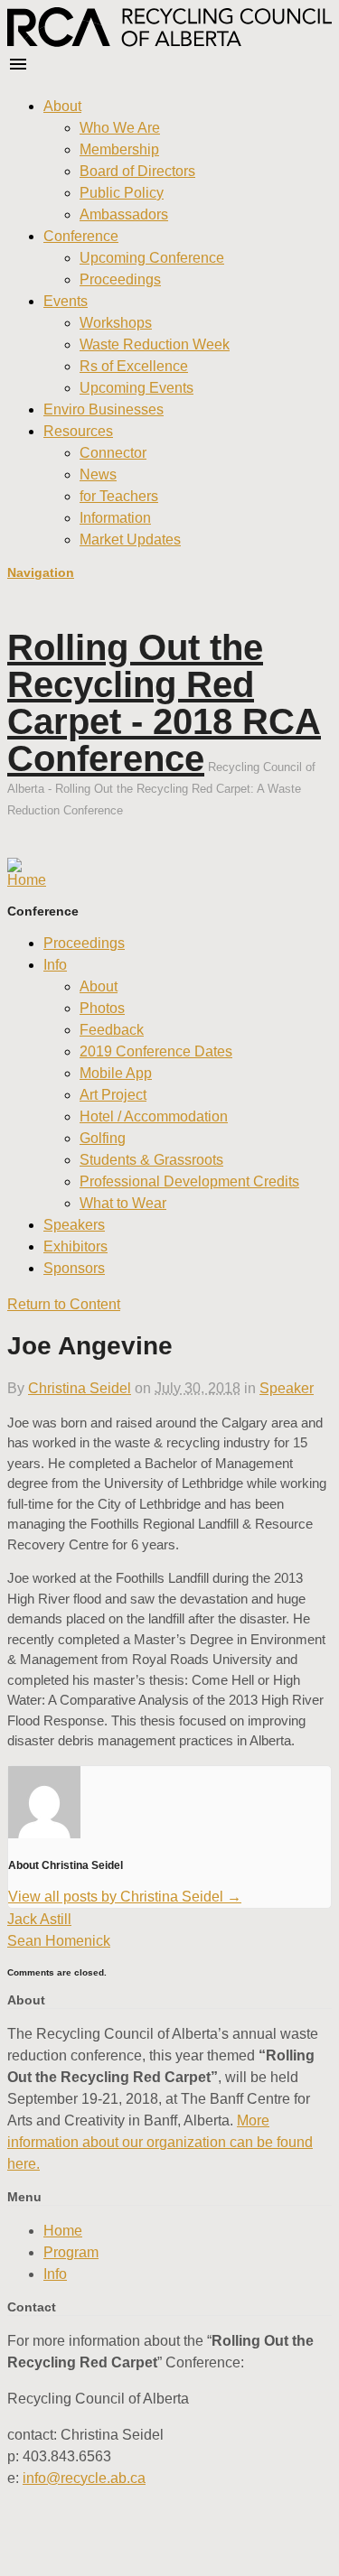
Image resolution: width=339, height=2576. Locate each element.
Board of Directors (137, 171)
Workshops (116, 323)
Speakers (74, 1225)
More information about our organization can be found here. (160, 2142)
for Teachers (119, 496)
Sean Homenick (59, 1941)
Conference (81, 236)
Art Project (113, 1095)
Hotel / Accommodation (154, 1116)
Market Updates (130, 539)
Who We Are (120, 128)
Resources (78, 431)
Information (115, 518)
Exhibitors (75, 1246)
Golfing (103, 1138)
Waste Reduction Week (155, 344)
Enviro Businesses (104, 409)
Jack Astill (39, 1919)
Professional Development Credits (189, 1181)
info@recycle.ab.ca (84, 2478)
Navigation (41, 572)
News (98, 474)
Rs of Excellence (134, 366)
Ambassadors (124, 214)
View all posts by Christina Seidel (125, 1897)
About (62, 106)
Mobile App (116, 1073)
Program (71, 2252)
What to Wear (123, 1203)
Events (66, 301)
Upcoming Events (137, 388)
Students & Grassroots (151, 1160)
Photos (102, 1008)
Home (63, 2231)
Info (55, 965)
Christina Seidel (80, 1388)
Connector (113, 453)
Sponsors (74, 1268)
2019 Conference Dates (156, 1051)
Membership (119, 149)
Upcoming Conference (152, 258)
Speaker (287, 1388)
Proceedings (120, 279)
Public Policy (122, 193)
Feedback (112, 1030)
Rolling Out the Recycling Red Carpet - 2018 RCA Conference (164, 703)
